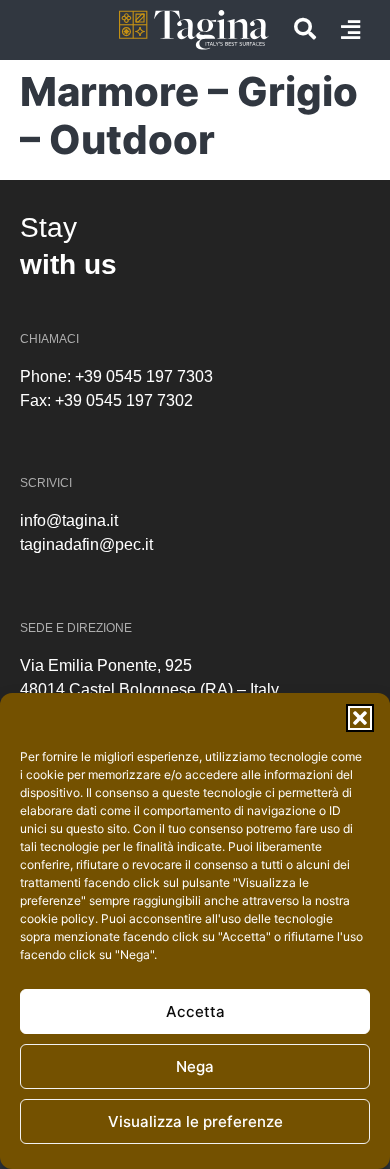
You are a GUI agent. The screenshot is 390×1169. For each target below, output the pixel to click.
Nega (195, 1066)
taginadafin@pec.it (86, 544)
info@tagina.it (69, 520)
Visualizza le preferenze (195, 1121)
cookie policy (57, 918)
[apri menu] (350, 30)
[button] (360, 718)
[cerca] (305, 29)
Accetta (195, 1011)
